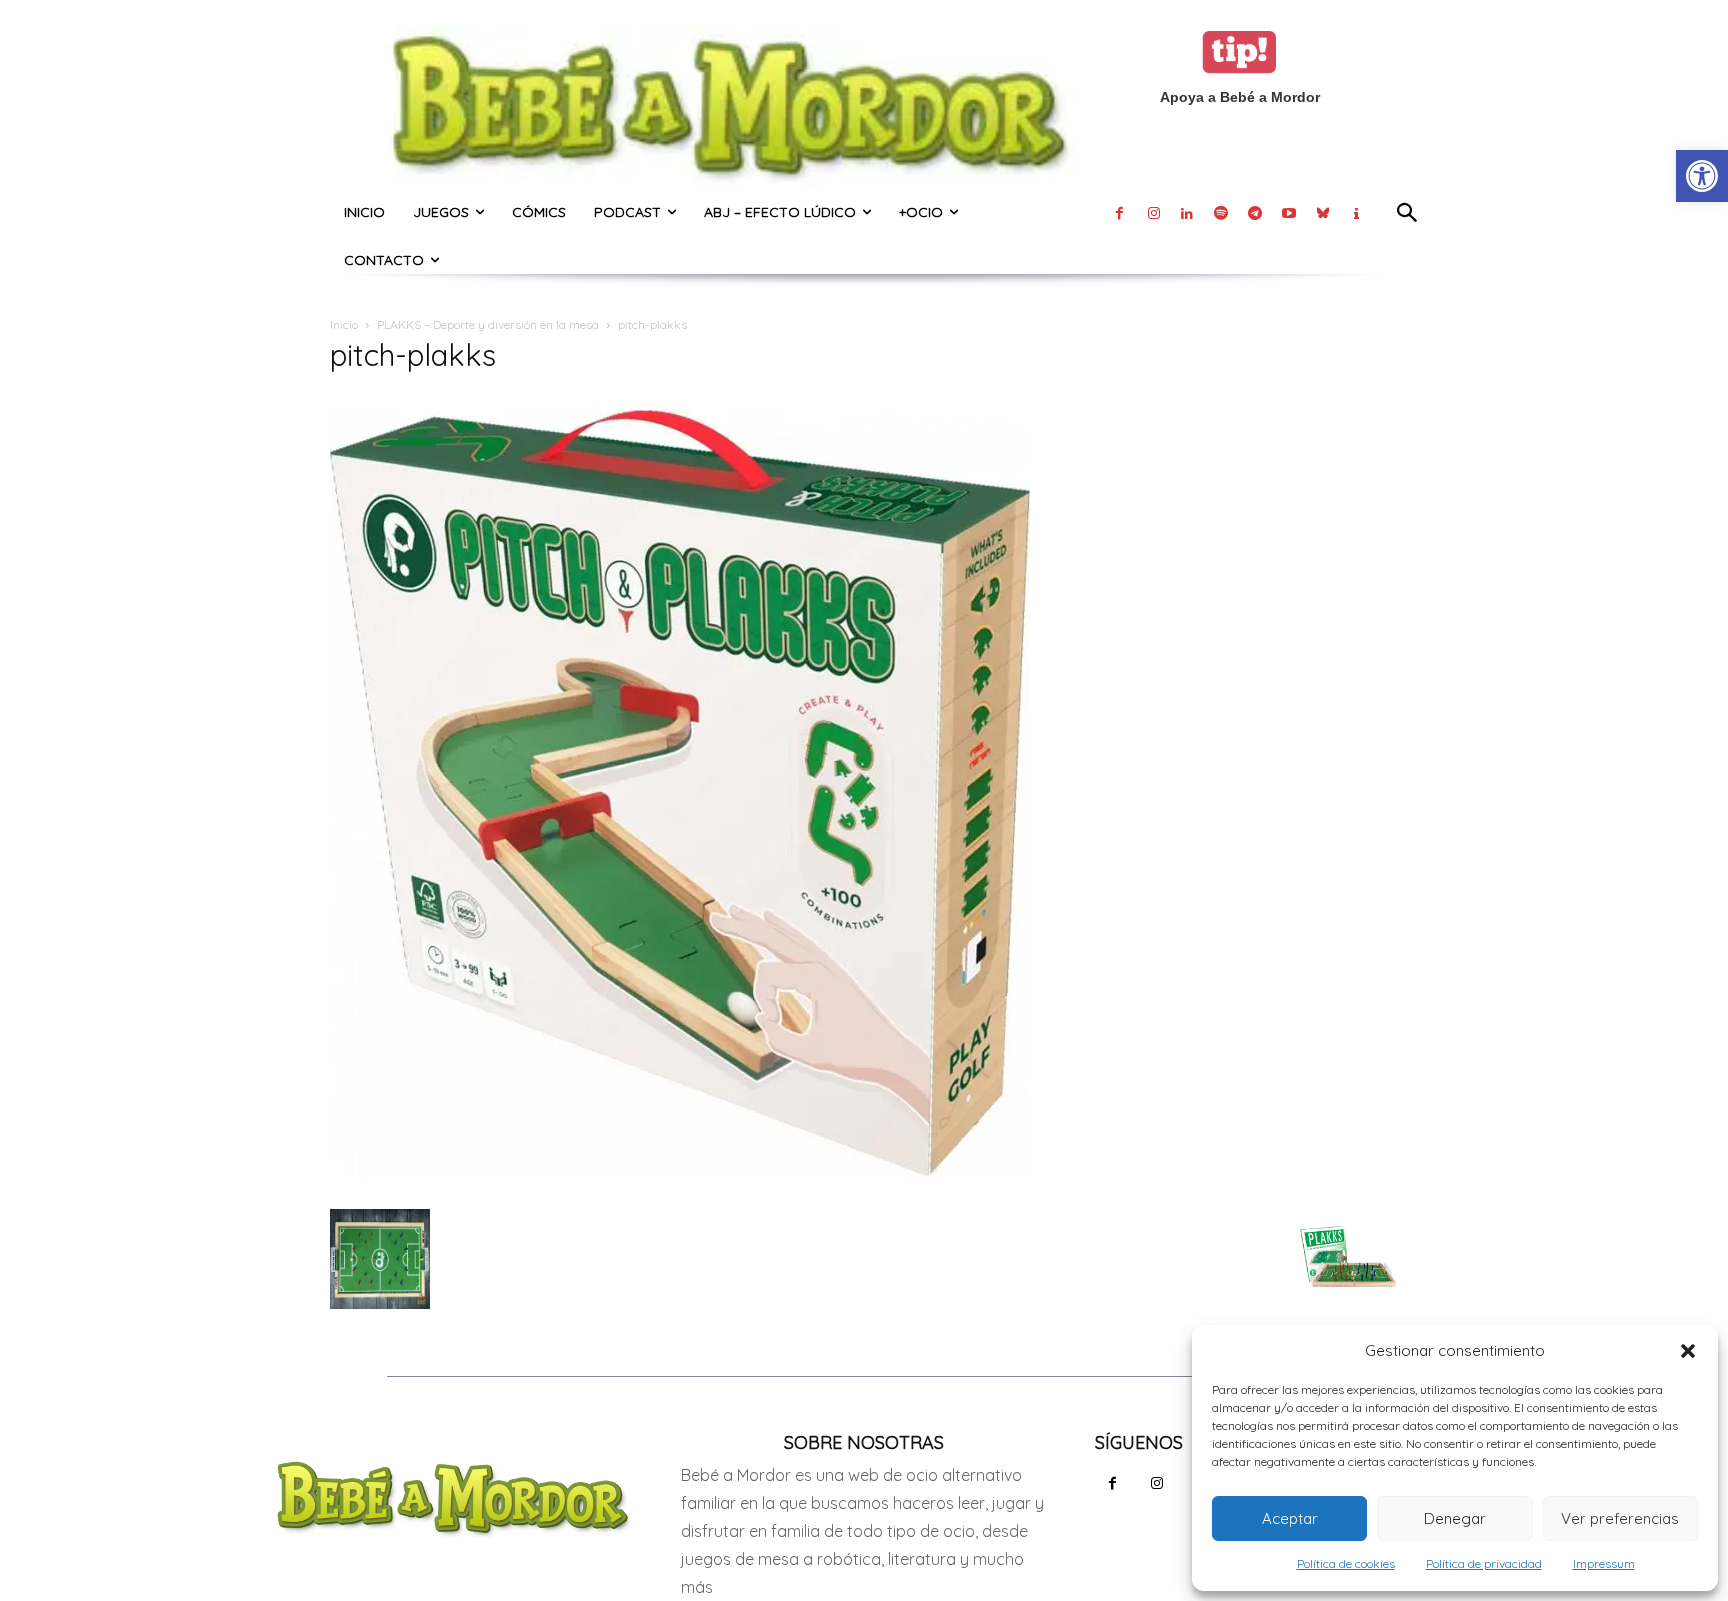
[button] (1688, 1351)
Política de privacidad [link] (1484, 1563)
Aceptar (1290, 1518)
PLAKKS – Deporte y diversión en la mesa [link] (488, 324)
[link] (1702, 176)
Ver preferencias (1620, 1518)
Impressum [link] (1604, 1563)
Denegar (1455, 1518)
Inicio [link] (344, 324)
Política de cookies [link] (1346, 1563)
